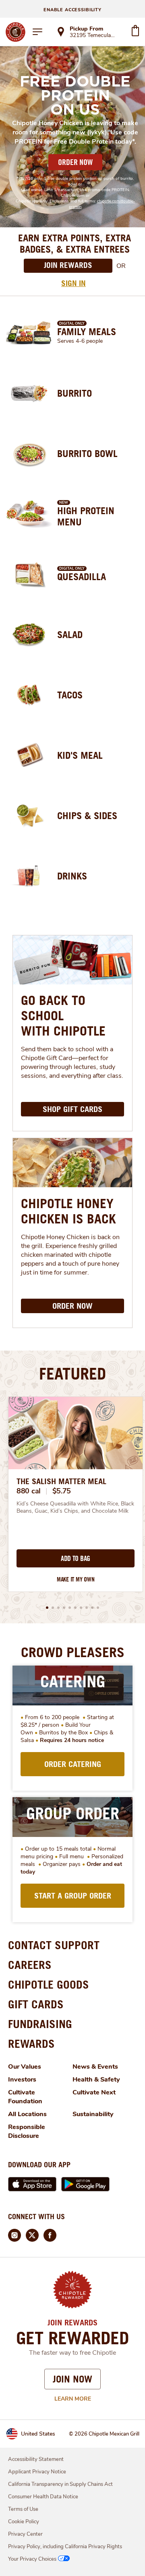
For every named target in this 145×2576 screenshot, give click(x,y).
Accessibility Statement (36, 2459)
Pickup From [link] (86, 29)
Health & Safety (96, 2080)
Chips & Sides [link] (87, 815)
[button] (47, 1608)
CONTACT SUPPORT (54, 1945)
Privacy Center (25, 2534)
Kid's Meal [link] (80, 755)
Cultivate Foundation (25, 2097)
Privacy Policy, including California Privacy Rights (65, 2547)
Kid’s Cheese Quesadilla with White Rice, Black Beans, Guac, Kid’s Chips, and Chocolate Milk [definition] (76, 1507)
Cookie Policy (24, 2522)
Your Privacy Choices (32, 2559)
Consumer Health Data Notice (43, 2497)
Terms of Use (23, 2509)
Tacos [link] (70, 695)
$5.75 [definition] (62, 1491)
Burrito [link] (75, 393)
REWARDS (31, 2044)
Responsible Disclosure (27, 2131)
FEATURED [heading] (72, 1373)
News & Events (95, 2067)
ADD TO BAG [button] (76, 1559)
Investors (22, 2080)
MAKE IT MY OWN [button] (76, 1579)
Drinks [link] (72, 876)
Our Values (25, 2067)
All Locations (27, 2114)
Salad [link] (70, 634)
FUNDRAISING (40, 2024)
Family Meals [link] (87, 332)
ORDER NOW (75, 162)
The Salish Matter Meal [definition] (61, 1481)
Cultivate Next (94, 2092)
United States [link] (38, 2434)
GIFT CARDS (36, 2004)
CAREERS (30, 1965)
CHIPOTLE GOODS (49, 1984)
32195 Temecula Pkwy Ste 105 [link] (93, 36)
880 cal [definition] (29, 1491)
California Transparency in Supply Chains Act (60, 2484)
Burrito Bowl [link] (87, 453)
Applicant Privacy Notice (37, 2472)
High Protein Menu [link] (86, 516)
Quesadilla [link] (82, 577)
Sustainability (93, 2114)
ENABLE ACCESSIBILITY (72, 10)
